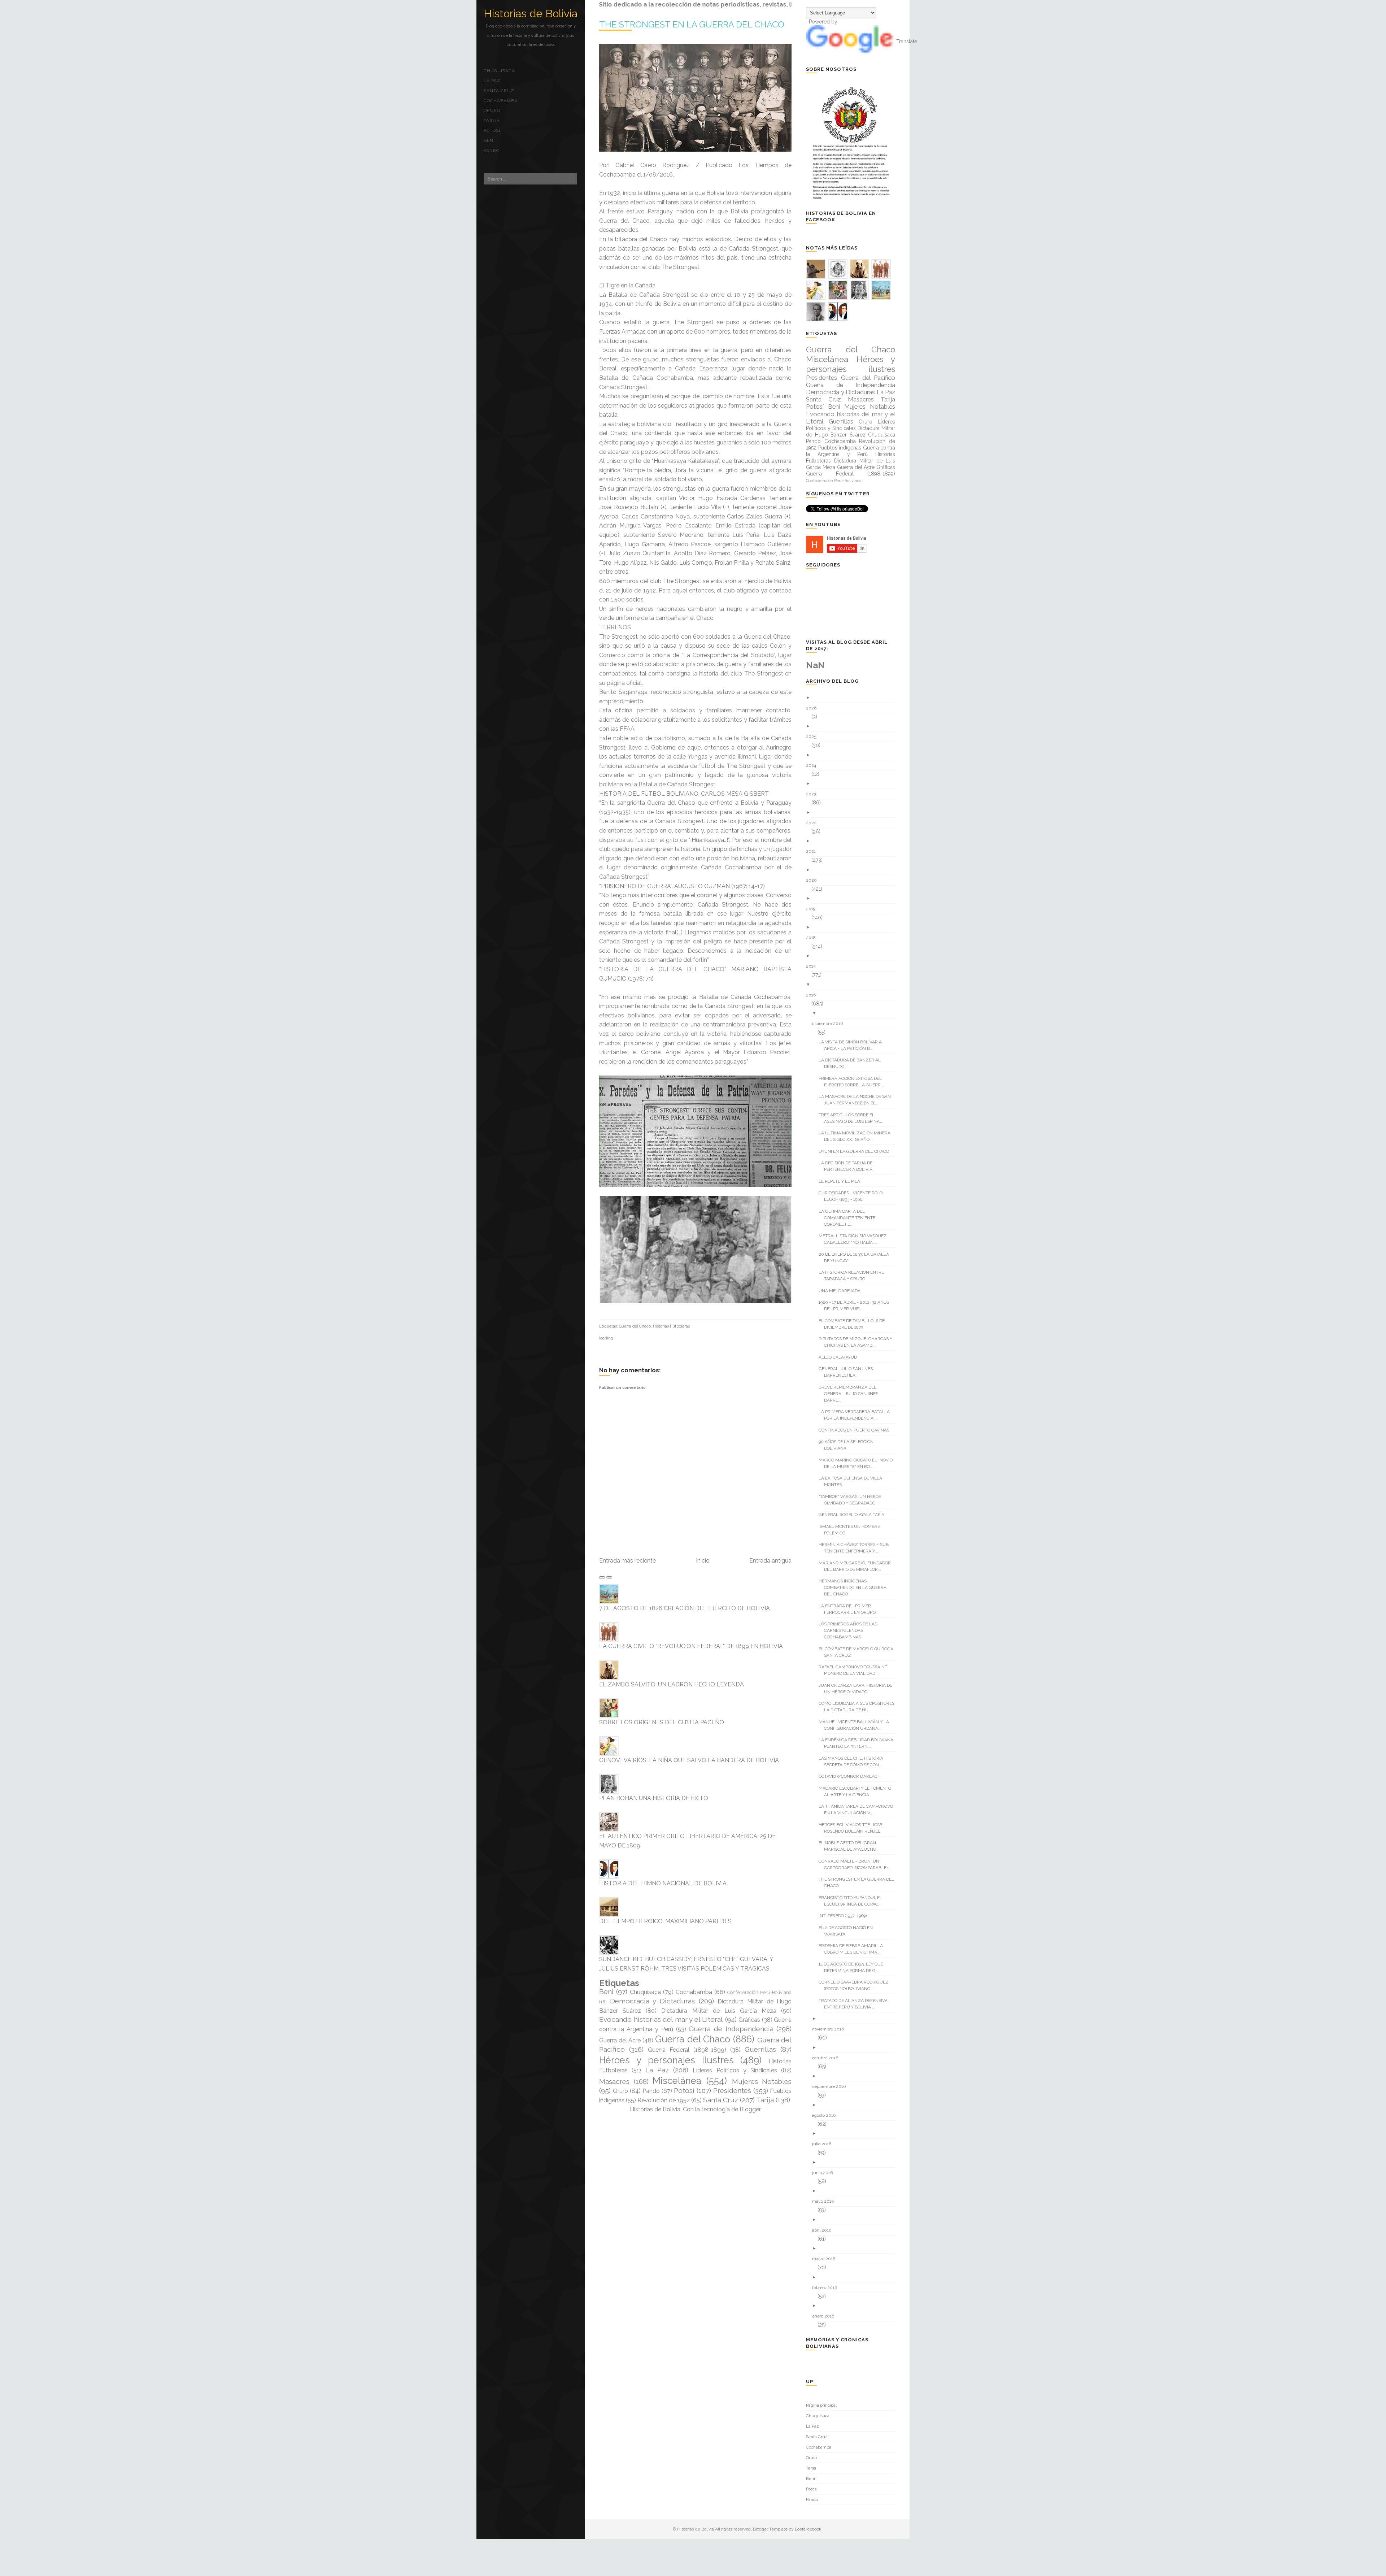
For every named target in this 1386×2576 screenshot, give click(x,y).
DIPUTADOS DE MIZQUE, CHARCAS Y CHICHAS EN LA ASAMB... (858, 1342)
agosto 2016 (827, 2115)
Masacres (614, 2081)
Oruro (492, 110)
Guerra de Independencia (731, 2029)
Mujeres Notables (762, 2081)
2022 (814, 823)
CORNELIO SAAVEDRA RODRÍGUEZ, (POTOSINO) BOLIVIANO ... (857, 1985)
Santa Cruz (499, 91)
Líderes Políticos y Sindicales (735, 2070)
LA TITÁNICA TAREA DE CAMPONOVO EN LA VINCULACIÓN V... (858, 1810)
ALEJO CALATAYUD (840, 1357)
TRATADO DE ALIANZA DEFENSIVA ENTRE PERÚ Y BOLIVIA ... (856, 2004)
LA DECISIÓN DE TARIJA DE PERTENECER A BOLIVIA (848, 1166)
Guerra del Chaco (635, 1326)
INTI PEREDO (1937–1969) (845, 1916)
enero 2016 (826, 2316)
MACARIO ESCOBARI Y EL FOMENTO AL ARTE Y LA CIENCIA (858, 1791)
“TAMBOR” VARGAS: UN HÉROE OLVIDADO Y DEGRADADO (853, 1500)
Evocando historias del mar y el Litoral (661, 2019)
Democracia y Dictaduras (652, 2001)
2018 (814, 938)
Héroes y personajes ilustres (666, 2060)
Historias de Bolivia (531, 14)
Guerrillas (760, 2049)
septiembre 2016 (832, 2086)
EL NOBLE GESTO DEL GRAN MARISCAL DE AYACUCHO (850, 1846)
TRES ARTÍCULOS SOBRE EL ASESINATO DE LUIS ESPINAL (853, 1118)
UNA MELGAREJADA (842, 1291)
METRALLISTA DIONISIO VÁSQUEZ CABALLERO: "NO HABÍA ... (855, 1239)
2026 (814, 708)
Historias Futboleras (671, 1326)
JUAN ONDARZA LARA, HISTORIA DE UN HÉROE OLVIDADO (858, 1689)
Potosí (492, 130)
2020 (814, 880)
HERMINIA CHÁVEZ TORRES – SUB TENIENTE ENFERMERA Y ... (856, 1548)
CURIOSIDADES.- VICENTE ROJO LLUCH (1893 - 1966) (853, 1196)
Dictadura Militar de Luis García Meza (719, 2011)
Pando (492, 151)
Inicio (703, 1561)
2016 (814, 995)
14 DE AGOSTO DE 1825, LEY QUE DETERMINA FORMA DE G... (854, 1967)
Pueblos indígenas (840, 448)
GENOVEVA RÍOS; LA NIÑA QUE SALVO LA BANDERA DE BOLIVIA (689, 1760)
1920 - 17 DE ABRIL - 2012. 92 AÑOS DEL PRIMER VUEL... (857, 1306)
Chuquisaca (499, 71)
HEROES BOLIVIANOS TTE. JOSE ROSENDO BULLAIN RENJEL (853, 1828)
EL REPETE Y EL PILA (842, 1181)
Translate (907, 42)
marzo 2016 (826, 2259)
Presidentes (732, 2090)
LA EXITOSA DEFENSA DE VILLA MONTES (853, 1481)
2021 (814, 851)
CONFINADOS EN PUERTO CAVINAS (857, 1430)
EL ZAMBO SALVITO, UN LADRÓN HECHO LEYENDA (672, 1684)
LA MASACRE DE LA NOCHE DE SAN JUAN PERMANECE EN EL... (857, 1100)
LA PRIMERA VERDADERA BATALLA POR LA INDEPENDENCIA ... (857, 1415)
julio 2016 (824, 2144)
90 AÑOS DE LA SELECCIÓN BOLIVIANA (849, 1445)
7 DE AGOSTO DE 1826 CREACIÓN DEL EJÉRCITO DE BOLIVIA (685, 1608)
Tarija (492, 121)
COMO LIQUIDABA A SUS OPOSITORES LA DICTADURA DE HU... (859, 1707)
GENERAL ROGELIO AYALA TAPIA (854, 1515)
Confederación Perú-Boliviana (759, 1992)
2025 (814, 737)
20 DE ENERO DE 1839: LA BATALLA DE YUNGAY (857, 1257)
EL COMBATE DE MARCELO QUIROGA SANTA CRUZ (859, 1652)
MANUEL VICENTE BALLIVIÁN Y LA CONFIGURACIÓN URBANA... (857, 1725)
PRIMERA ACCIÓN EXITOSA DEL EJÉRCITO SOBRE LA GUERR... (854, 1082)
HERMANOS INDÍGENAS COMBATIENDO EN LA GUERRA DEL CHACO (855, 1587)
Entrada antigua (770, 1561)
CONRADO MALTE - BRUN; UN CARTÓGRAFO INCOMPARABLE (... (858, 1864)
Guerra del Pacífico (868, 378)
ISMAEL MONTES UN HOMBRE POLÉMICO (852, 1530)
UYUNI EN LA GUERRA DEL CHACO (857, 1151)
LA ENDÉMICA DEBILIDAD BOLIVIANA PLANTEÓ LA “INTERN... (859, 1743)
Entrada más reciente (627, 1561)
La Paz (492, 81)
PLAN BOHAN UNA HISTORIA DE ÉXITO (654, 1798)
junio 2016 (825, 2173)
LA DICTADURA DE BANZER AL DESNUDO (852, 1063)
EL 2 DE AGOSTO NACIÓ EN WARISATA (848, 1931)
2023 (814, 794)
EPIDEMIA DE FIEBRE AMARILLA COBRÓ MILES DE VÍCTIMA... (853, 1949)
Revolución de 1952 (664, 2100)
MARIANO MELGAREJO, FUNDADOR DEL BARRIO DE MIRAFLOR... (857, 1566)
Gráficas (749, 2020)
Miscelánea (677, 2081)
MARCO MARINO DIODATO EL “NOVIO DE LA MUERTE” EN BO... (858, 1463)
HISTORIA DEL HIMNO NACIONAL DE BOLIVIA (663, 1883)
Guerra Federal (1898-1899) (687, 2050)
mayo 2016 (826, 2201)
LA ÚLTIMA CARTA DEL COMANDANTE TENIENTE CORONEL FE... (850, 1218)
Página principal (821, 2405)
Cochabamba (501, 101)
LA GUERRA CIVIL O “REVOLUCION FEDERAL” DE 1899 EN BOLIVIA (691, 1646)
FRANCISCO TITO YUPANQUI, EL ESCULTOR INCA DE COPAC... (853, 1901)
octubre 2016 (828, 2058)
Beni (489, 140)
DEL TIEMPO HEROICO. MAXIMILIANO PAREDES (665, 1921)
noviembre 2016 (831, 2029)
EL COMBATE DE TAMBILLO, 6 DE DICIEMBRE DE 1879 (854, 1324)
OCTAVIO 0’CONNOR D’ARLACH (852, 1776)
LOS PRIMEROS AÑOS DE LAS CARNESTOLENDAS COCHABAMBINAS (851, 1630)
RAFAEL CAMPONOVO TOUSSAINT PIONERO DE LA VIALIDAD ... (856, 1670)
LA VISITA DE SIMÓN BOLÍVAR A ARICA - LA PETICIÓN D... (853, 1045)
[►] (853, 698)
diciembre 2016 (830, 1024)
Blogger (750, 2109)
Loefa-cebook (808, 2529)
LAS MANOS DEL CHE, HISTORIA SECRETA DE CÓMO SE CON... (854, 1762)
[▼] (853, 985)
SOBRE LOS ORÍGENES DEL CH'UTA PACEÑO (662, 1722)
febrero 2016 (827, 2288)
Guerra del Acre (620, 2040)
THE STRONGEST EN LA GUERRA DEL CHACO (859, 1882)
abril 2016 (824, 2230)
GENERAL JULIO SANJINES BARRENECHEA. (848, 1372)
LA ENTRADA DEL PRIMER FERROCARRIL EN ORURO (850, 1609)
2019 (813, 909)
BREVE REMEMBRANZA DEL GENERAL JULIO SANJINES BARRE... (851, 1394)
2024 (814, 765)
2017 (813, 966)
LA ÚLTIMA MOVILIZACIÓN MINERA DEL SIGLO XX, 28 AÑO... (857, 1136)
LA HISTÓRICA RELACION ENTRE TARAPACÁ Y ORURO (854, 1276)
